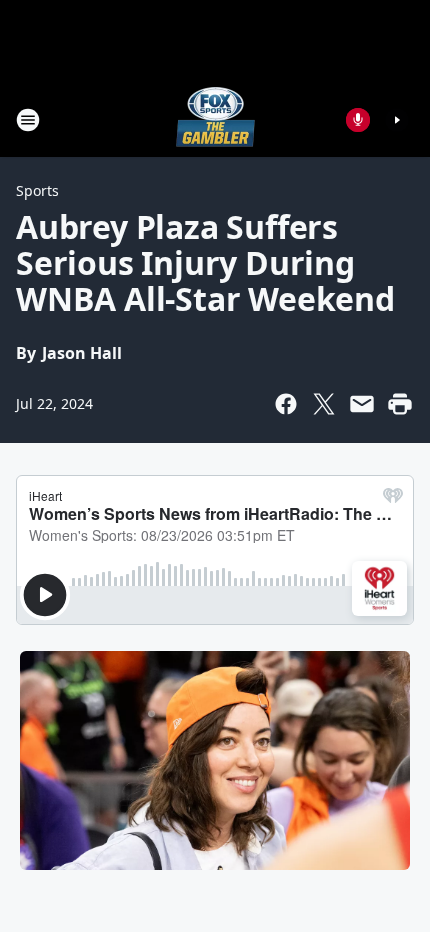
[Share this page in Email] (362, 404)
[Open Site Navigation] (28, 120)
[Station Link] (215, 119)
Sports (37, 190)
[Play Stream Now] (397, 120)
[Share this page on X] (324, 404)
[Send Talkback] (358, 120)
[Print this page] (400, 404)
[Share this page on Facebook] (286, 404)
